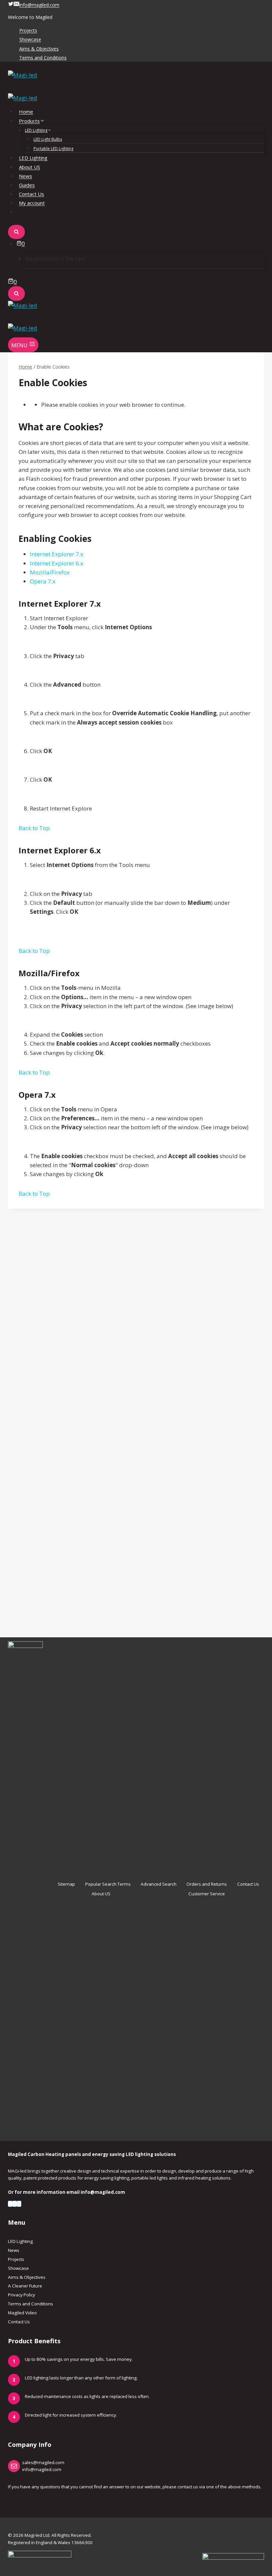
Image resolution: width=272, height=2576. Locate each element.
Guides (27, 185)
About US (30, 167)
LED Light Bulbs (48, 139)
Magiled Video (22, 2313)
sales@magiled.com (43, 2462)
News (26, 176)
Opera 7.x (43, 581)
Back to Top (34, 828)
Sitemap (66, 1884)
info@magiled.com (42, 2469)
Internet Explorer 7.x (57, 554)
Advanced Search (159, 1884)
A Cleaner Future (25, 2286)
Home (26, 112)
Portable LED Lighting (53, 149)
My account (32, 203)
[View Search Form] (16, 232)
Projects (28, 31)
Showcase (30, 40)
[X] (19, 2204)
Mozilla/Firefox (50, 572)
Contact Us (32, 194)
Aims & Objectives (39, 49)
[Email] (10, 2204)
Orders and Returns (207, 1884)
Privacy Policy (22, 2295)
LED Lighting (33, 158)
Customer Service (207, 1894)
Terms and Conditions (43, 58)
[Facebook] (14, 2204)
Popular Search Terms (108, 1884)
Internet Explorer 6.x (57, 563)
